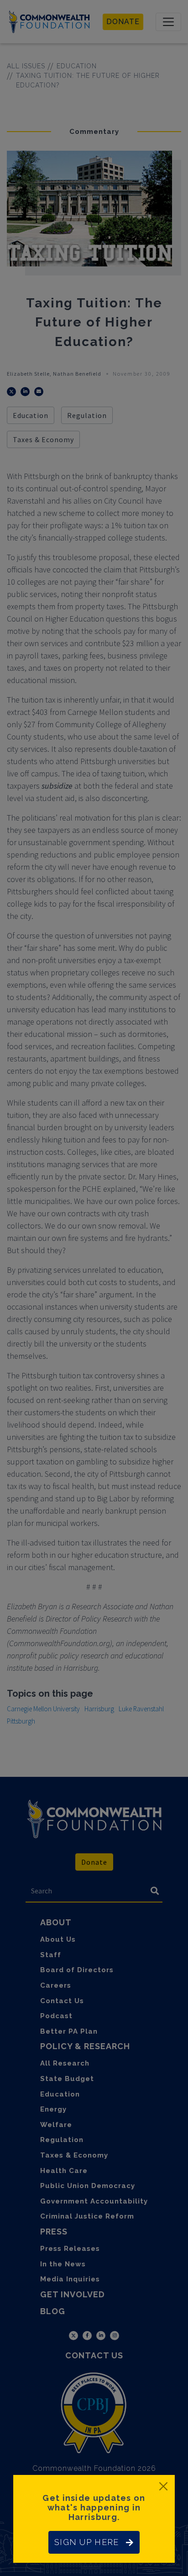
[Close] (163, 2486)
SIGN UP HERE (86, 2542)
